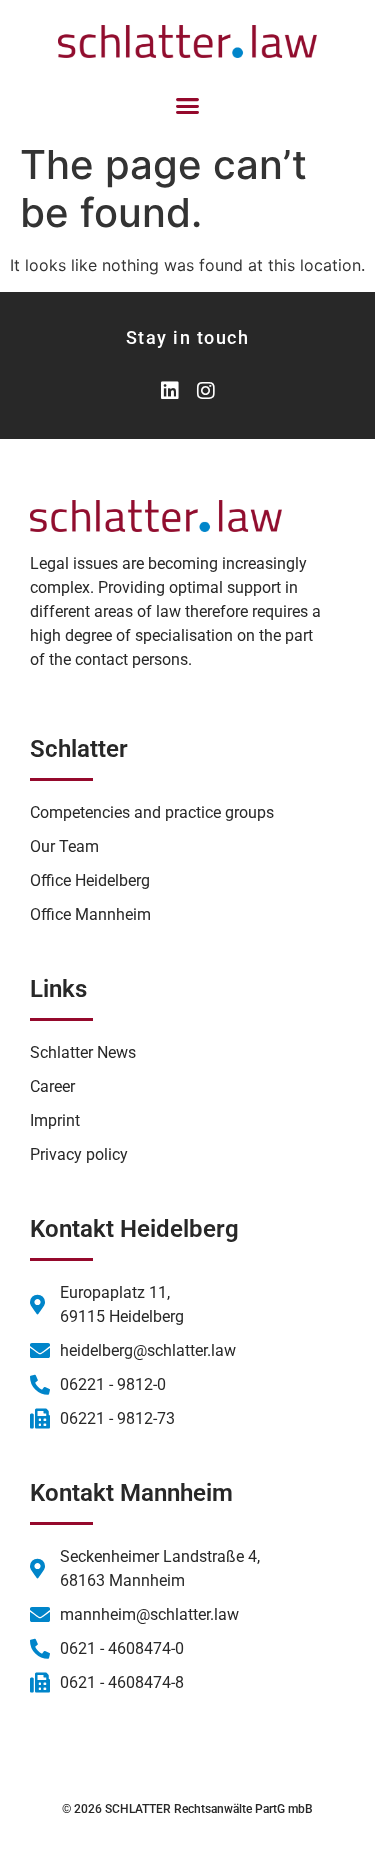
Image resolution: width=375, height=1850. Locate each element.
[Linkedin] (170, 391)
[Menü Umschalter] (187, 105)
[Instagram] (206, 391)
